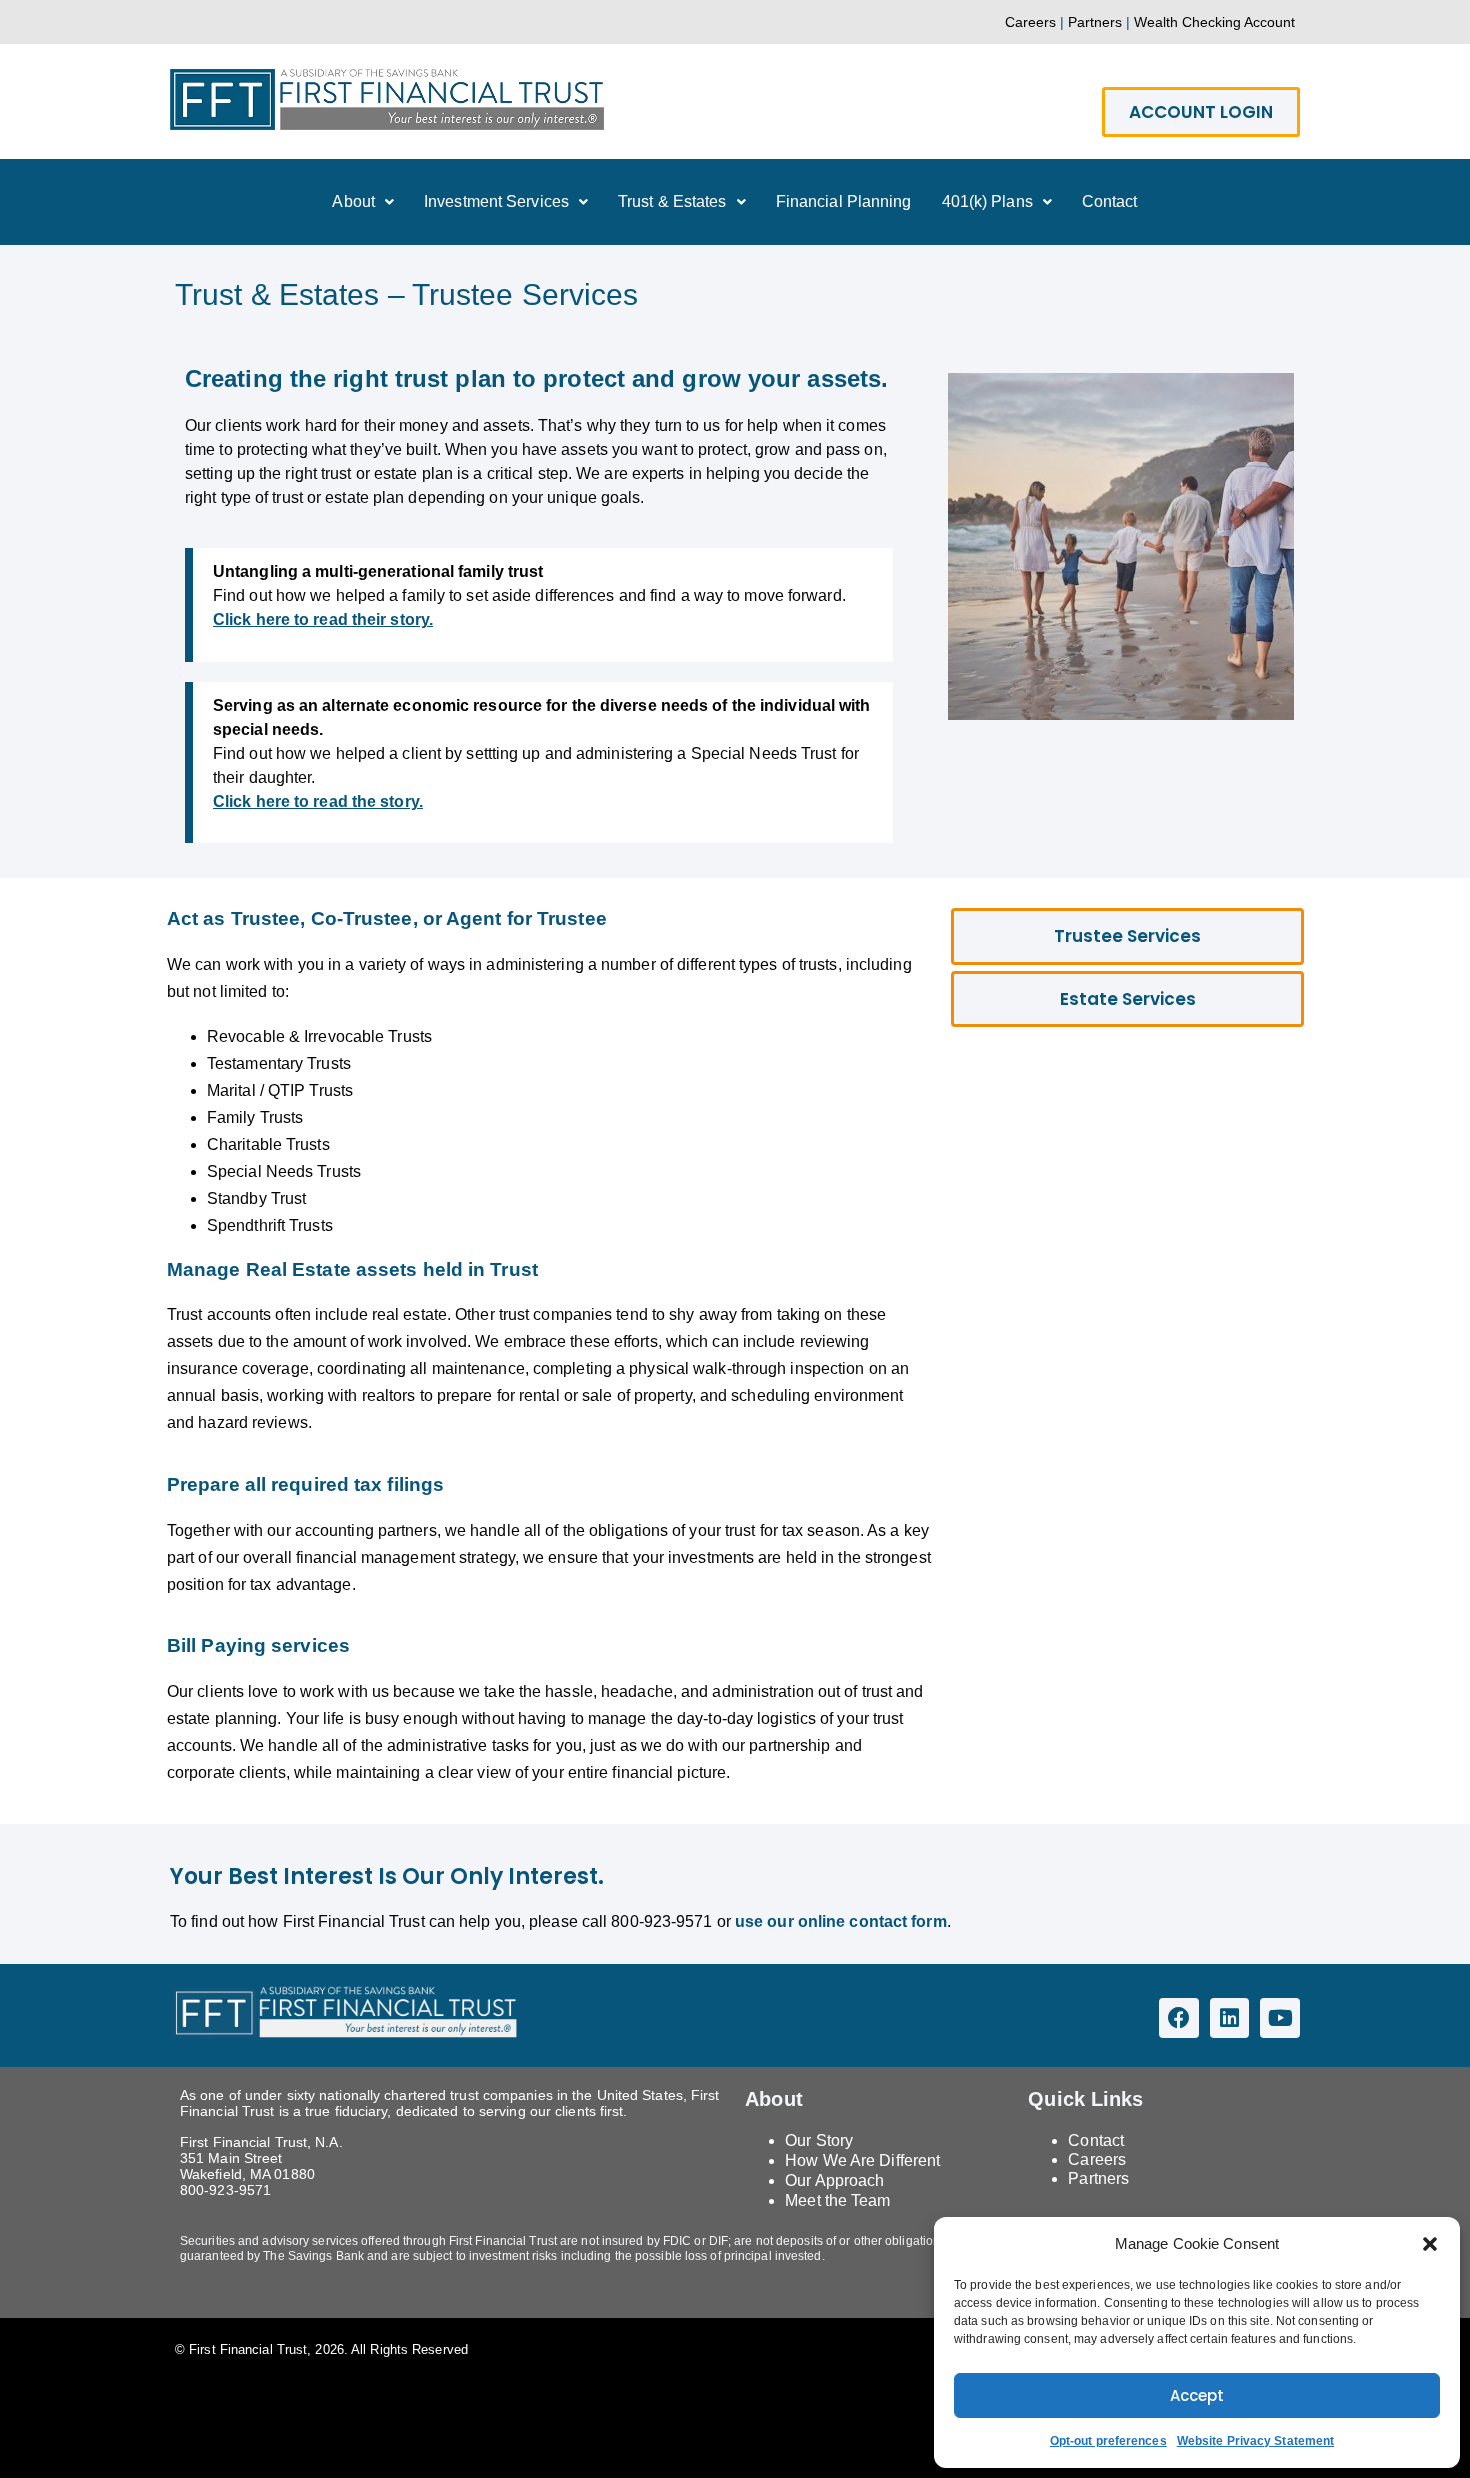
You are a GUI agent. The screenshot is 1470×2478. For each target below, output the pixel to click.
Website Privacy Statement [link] (1256, 2441)
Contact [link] (1110, 201)
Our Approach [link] (834, 2180)
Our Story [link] (819, 2140)
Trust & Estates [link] (672, 201)
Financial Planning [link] (844, 201)
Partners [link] (1095, 22)
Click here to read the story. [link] (318, 801)
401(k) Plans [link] (987, 201)
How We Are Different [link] (862, 2160)
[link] (387, 99)
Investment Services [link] (496, 201)
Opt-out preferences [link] (1108, 2441)
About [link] (353, 201)
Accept (1197, 2395)
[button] (1430, 2244)
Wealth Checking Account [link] (1214, 22)
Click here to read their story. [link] (323, 619)
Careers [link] (1030, 22)
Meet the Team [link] (837, 2200)
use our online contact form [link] (841, 1921)
